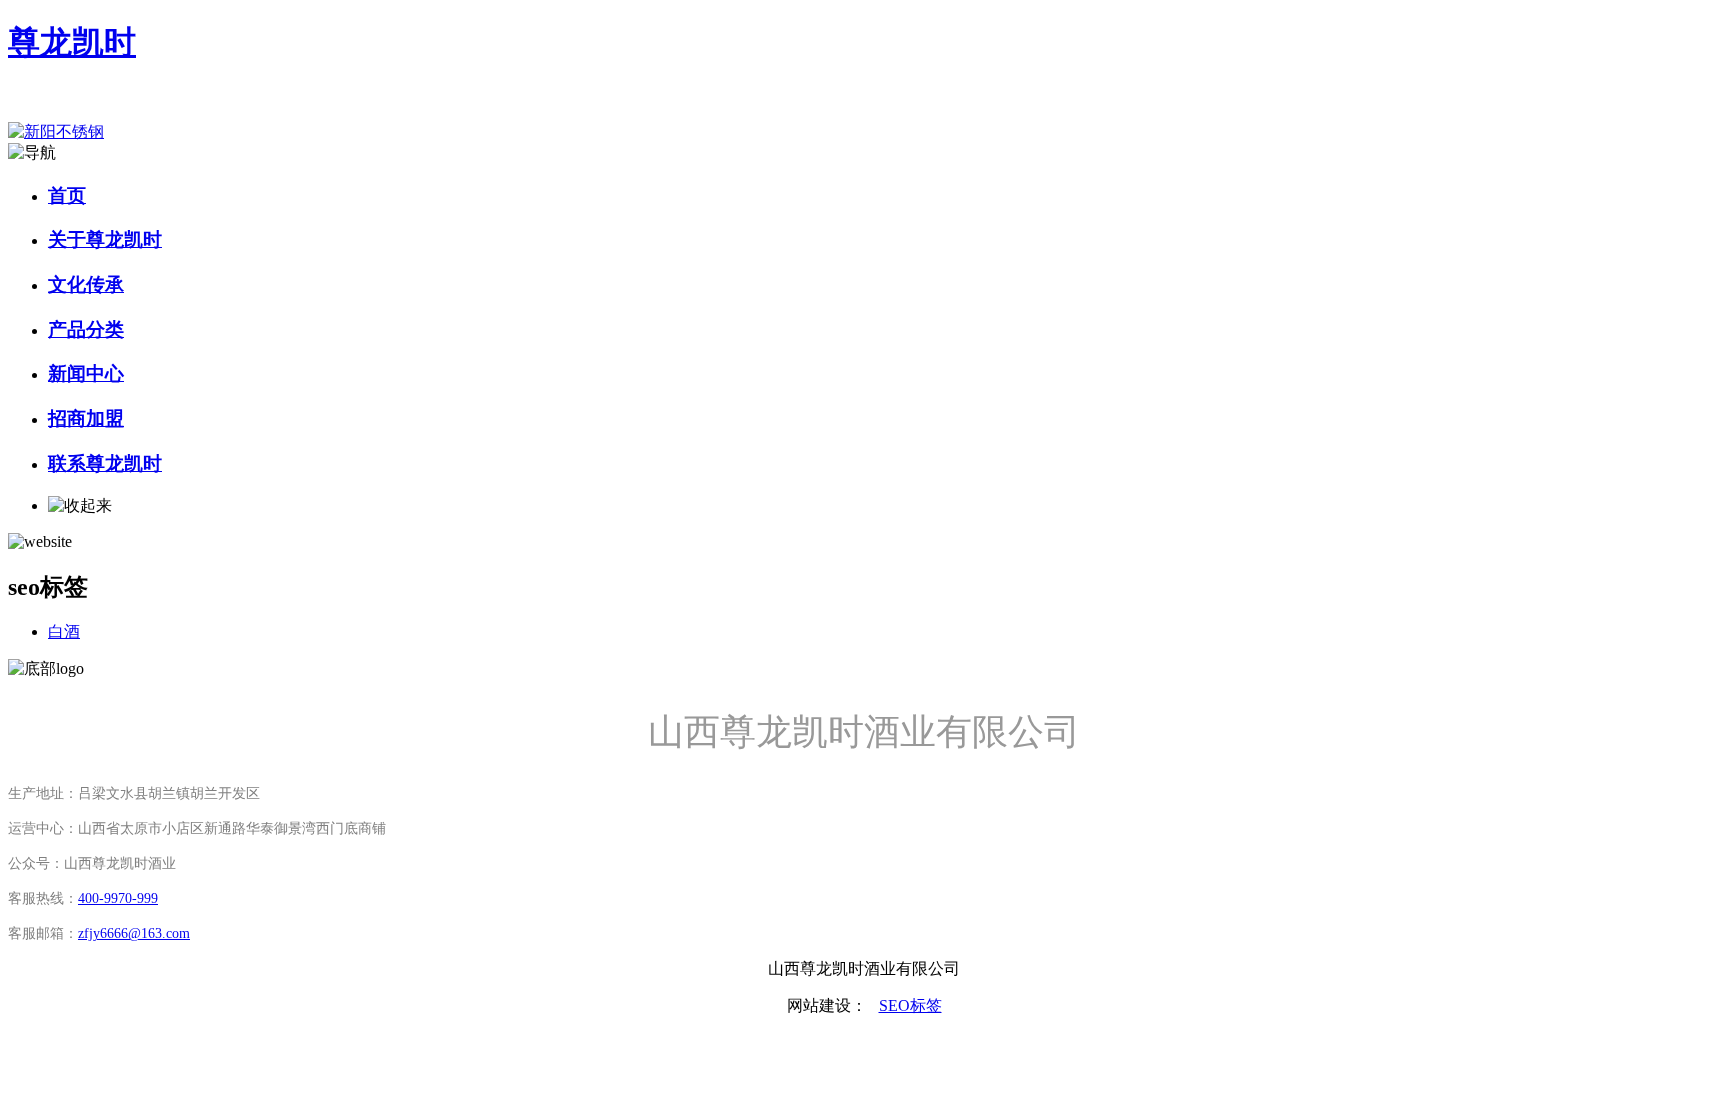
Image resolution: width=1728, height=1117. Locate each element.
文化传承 (86, 284)
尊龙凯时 (72, 42)
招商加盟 (86, 418)
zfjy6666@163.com (134, 933)
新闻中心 (86, 373)
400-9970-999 (118, 898)
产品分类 (86, 329)
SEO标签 (910, 1005)
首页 (67, 195)
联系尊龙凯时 (105, 463)
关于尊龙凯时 (105, 239)
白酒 (64, 631)
